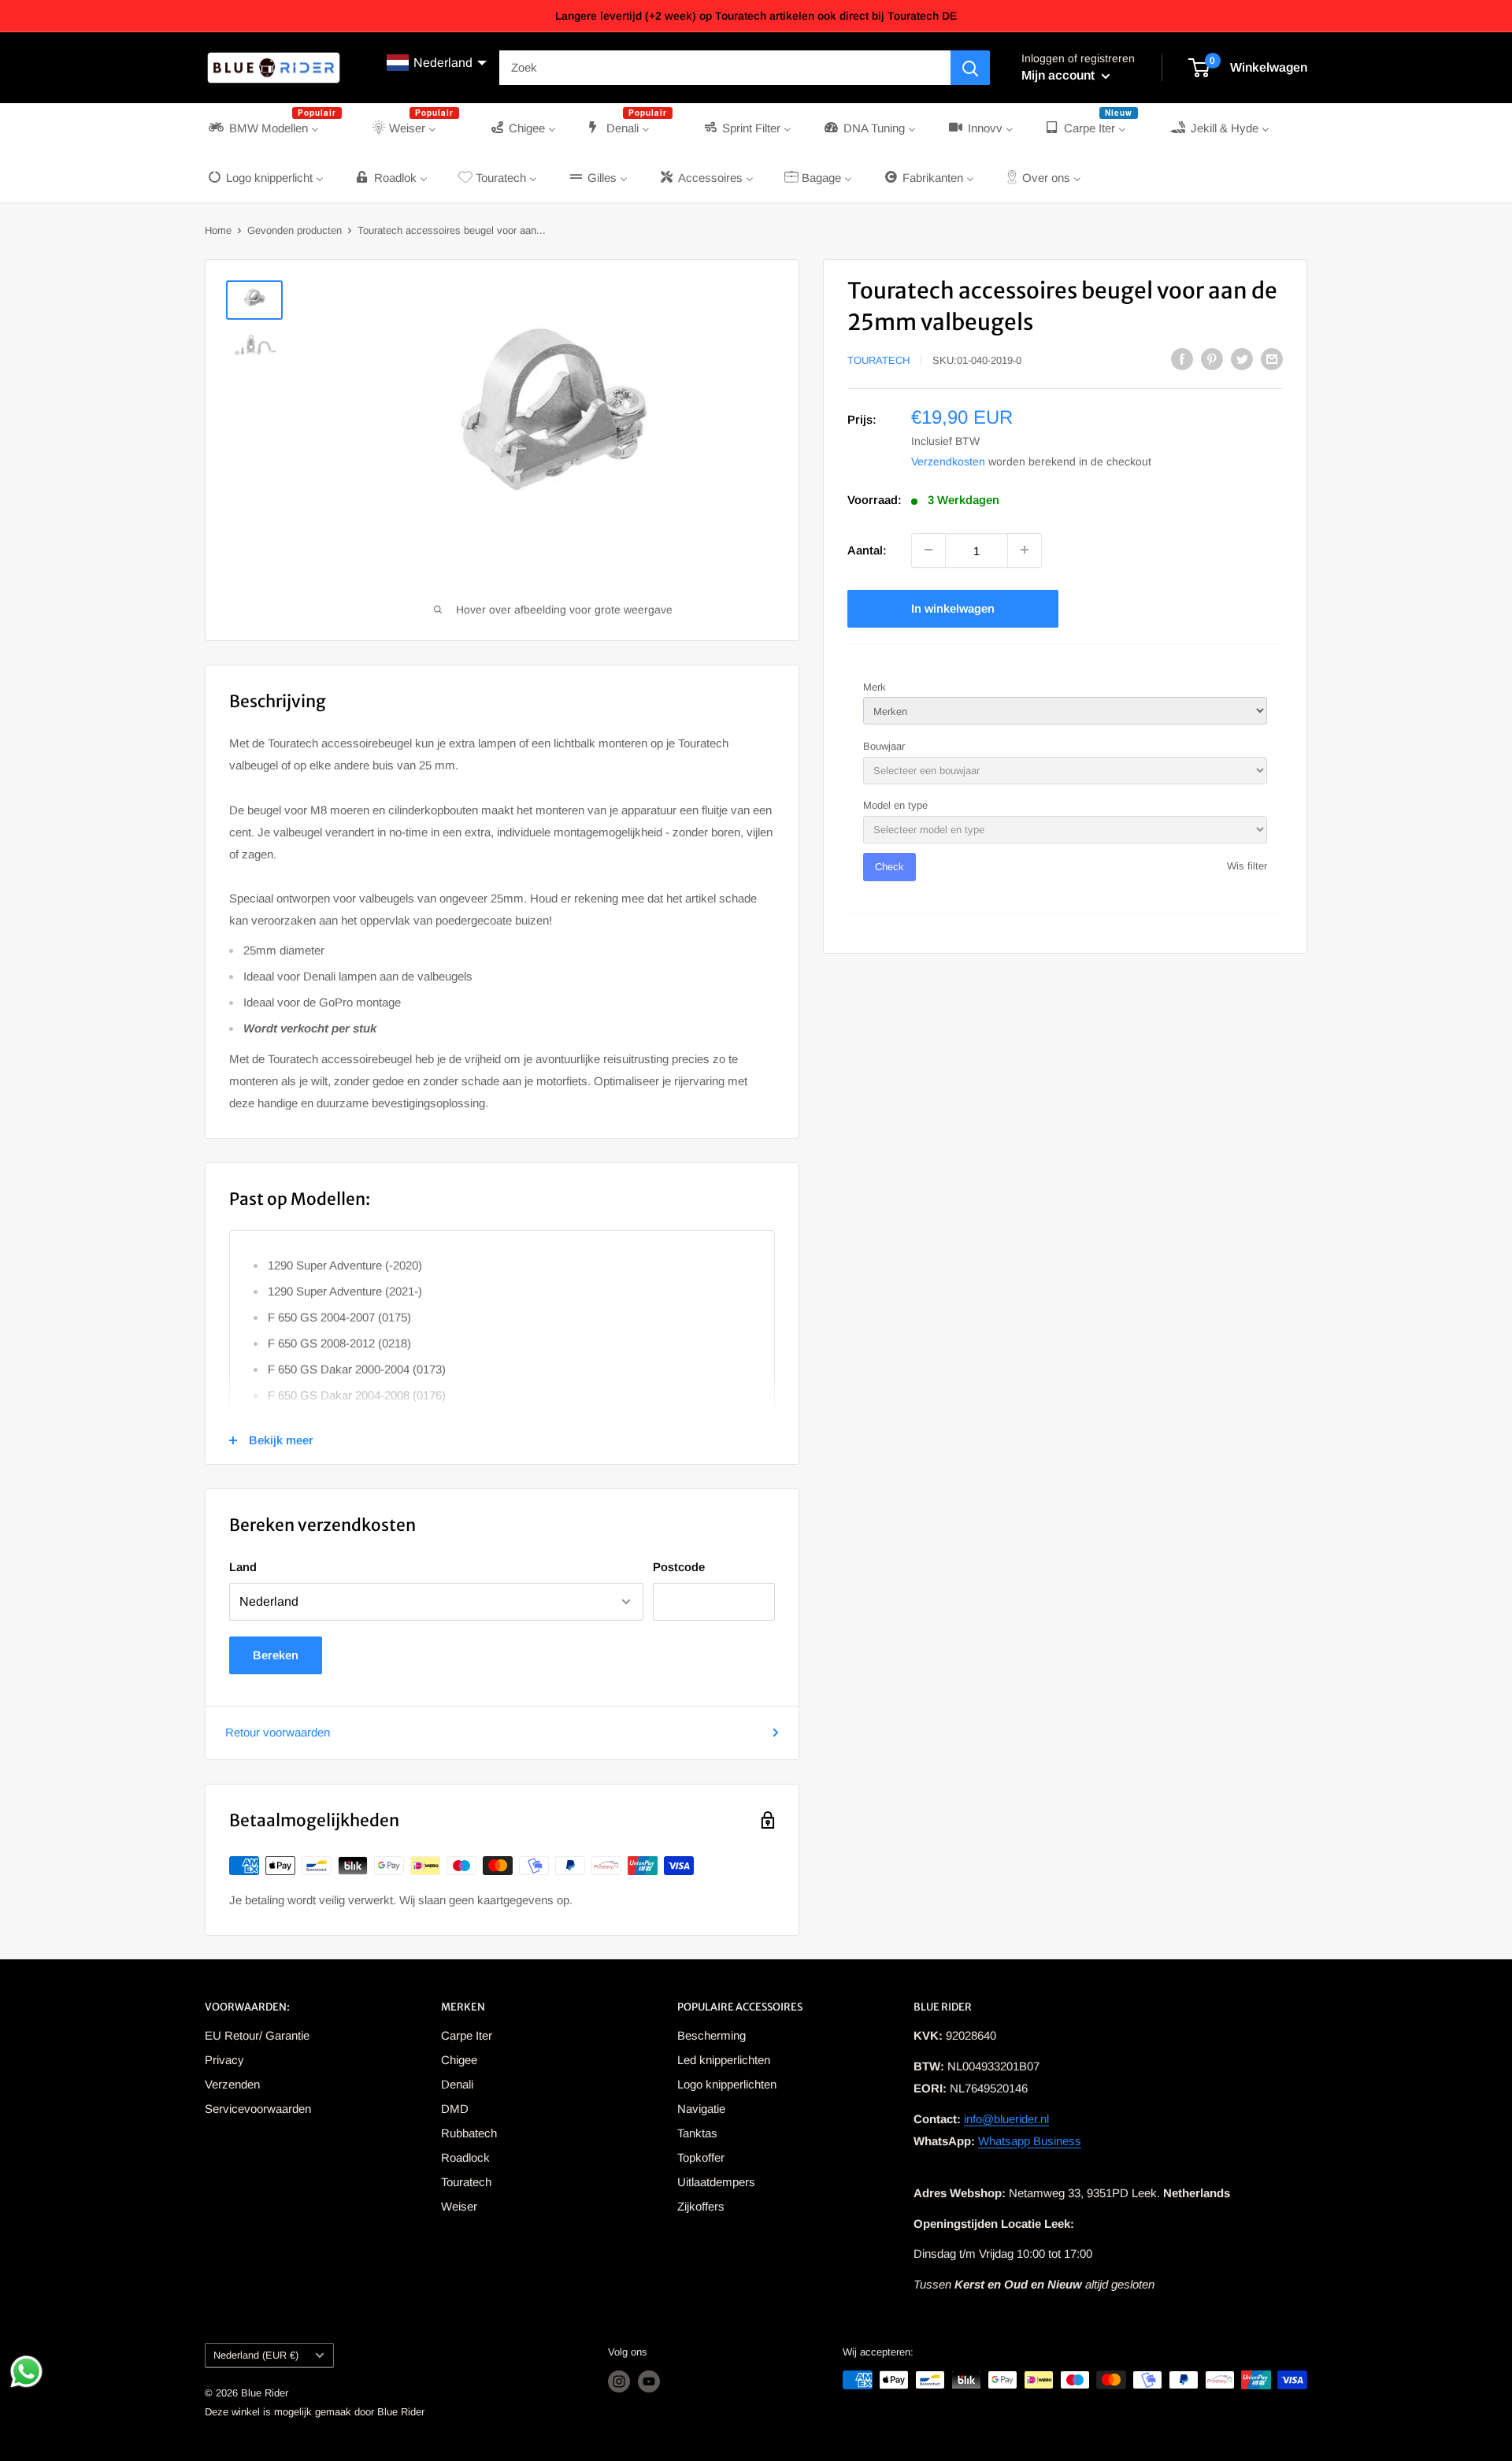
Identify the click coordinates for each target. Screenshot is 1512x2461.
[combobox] (725, 68)
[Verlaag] (928, 550)
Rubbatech (469, 2133)
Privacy (224, 2060)
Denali (457, 2084)
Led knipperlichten (724, 2060)
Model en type (895, 805)
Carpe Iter (467, 2035)
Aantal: (867, 549)
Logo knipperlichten (727, 2084)
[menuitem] (274, 128)
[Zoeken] (970, 68)
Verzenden (232, 2084)
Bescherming (712, 2035)
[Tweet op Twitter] (1242, 359)
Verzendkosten (948, 461)
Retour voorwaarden (278, 1732)
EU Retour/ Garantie (257, 2035)
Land (243, 1567)
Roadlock (465, 2157)
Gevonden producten (295, 230)
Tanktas (697, 2133)
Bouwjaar (884, 745)
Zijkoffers (701, 2206)
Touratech (878, 360)
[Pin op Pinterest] (1212, 359)
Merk (875, 686)
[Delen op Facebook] (1182, 359)
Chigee (459, 2060)
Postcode (679, 1567)
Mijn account (1060, 75)
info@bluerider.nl (1006, 2119)
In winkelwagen (953, 608)
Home (218, 230)
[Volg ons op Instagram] (619, 2381)
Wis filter (1247, 866)
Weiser (459, 2206)
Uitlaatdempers (716, 2182)
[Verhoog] (1025, 550)
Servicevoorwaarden (258, 2109)
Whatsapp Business (1030, 2141)
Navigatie (701, 2109)
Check (889, 867)
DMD (455, 2109)
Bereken (276, 1655)
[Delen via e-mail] (1272, 359)
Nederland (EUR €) (256, 2355)
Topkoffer (701, 2157)
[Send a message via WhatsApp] (26, 2372)
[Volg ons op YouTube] (649, 2381)
